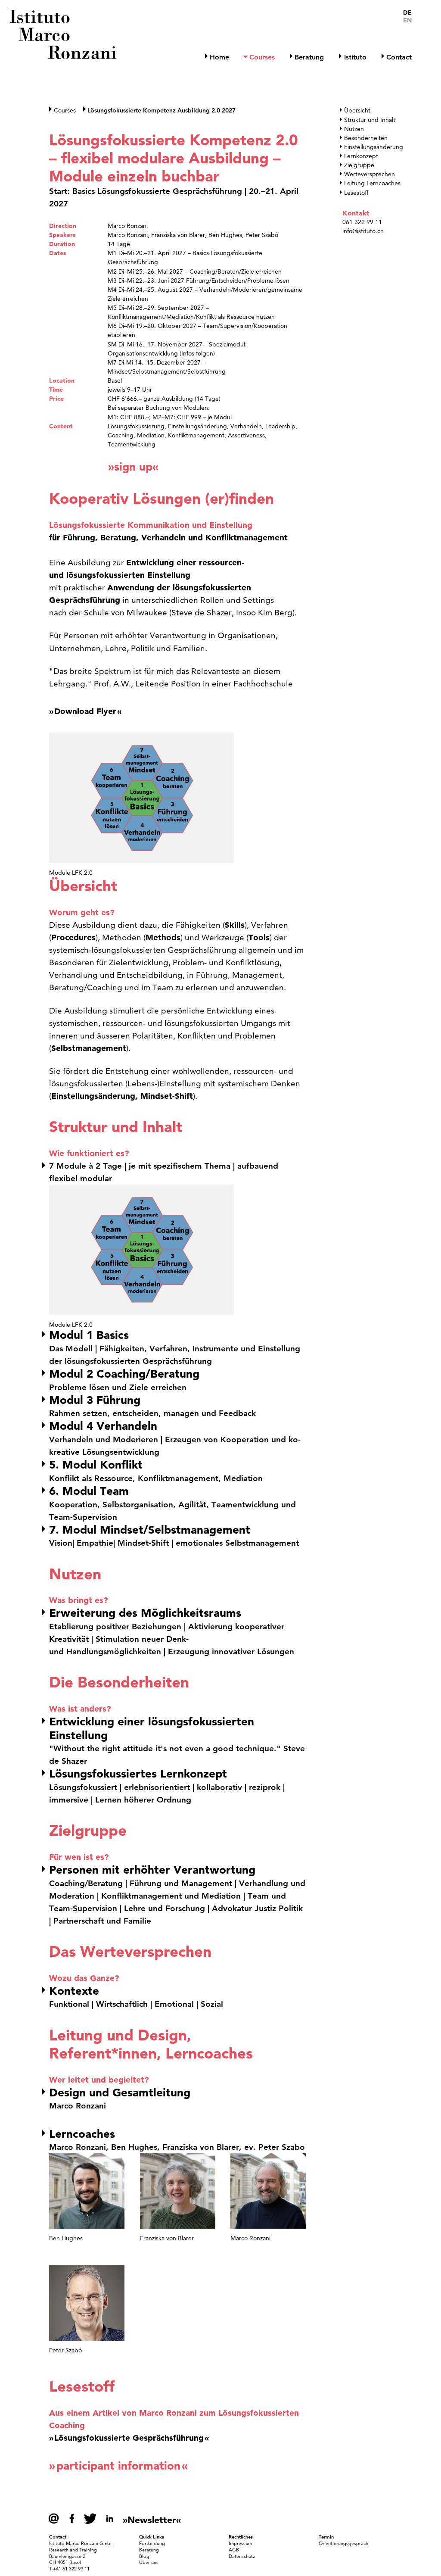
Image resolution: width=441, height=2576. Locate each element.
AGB (234, 2550)
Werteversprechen (370, 174)
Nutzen (354, 129)
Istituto (355, 57)
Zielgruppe (359, 165)
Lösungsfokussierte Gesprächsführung (129, 2438)
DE (407, 13)
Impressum (240, 2543)
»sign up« (133, 467)
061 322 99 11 (362, 222)
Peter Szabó (262, 235)
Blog (144, 2556)
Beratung (309, 57)
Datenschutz (242, 2556)
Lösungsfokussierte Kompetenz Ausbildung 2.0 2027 (161, 110)
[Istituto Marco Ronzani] (64, 34)
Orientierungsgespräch (343, 2543)
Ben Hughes (225, 235)
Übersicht (357, 110)
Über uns (149, 2562)
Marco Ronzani (128, 226)
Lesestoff (356, 193)
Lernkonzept (361, 156)
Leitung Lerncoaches (372, 183)
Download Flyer (85, 711)
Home (219, 57)
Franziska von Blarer (178, 235)
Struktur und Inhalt (370, 120)
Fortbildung (152, 2543)
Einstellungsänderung (374, 147)
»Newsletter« (152, 2520)
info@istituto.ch (363, 231)
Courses (262, 57)
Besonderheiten (366, 138)
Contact (399, 57)
